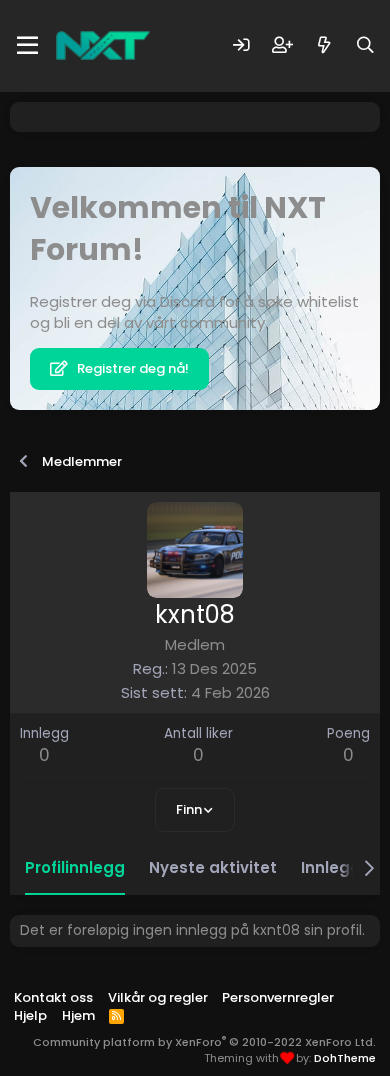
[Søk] (365, 45)
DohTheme (345, 1058)
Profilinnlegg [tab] (75, 867)
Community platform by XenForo (204, 1042)
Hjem (78, 1015)
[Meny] (27, 46)
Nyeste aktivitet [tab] (213, 867)
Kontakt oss (53, 997)
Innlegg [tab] (331, 867)
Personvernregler (278, 997)
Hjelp (30, 1015)
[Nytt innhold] (324, 45)
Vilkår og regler (158, 997)
